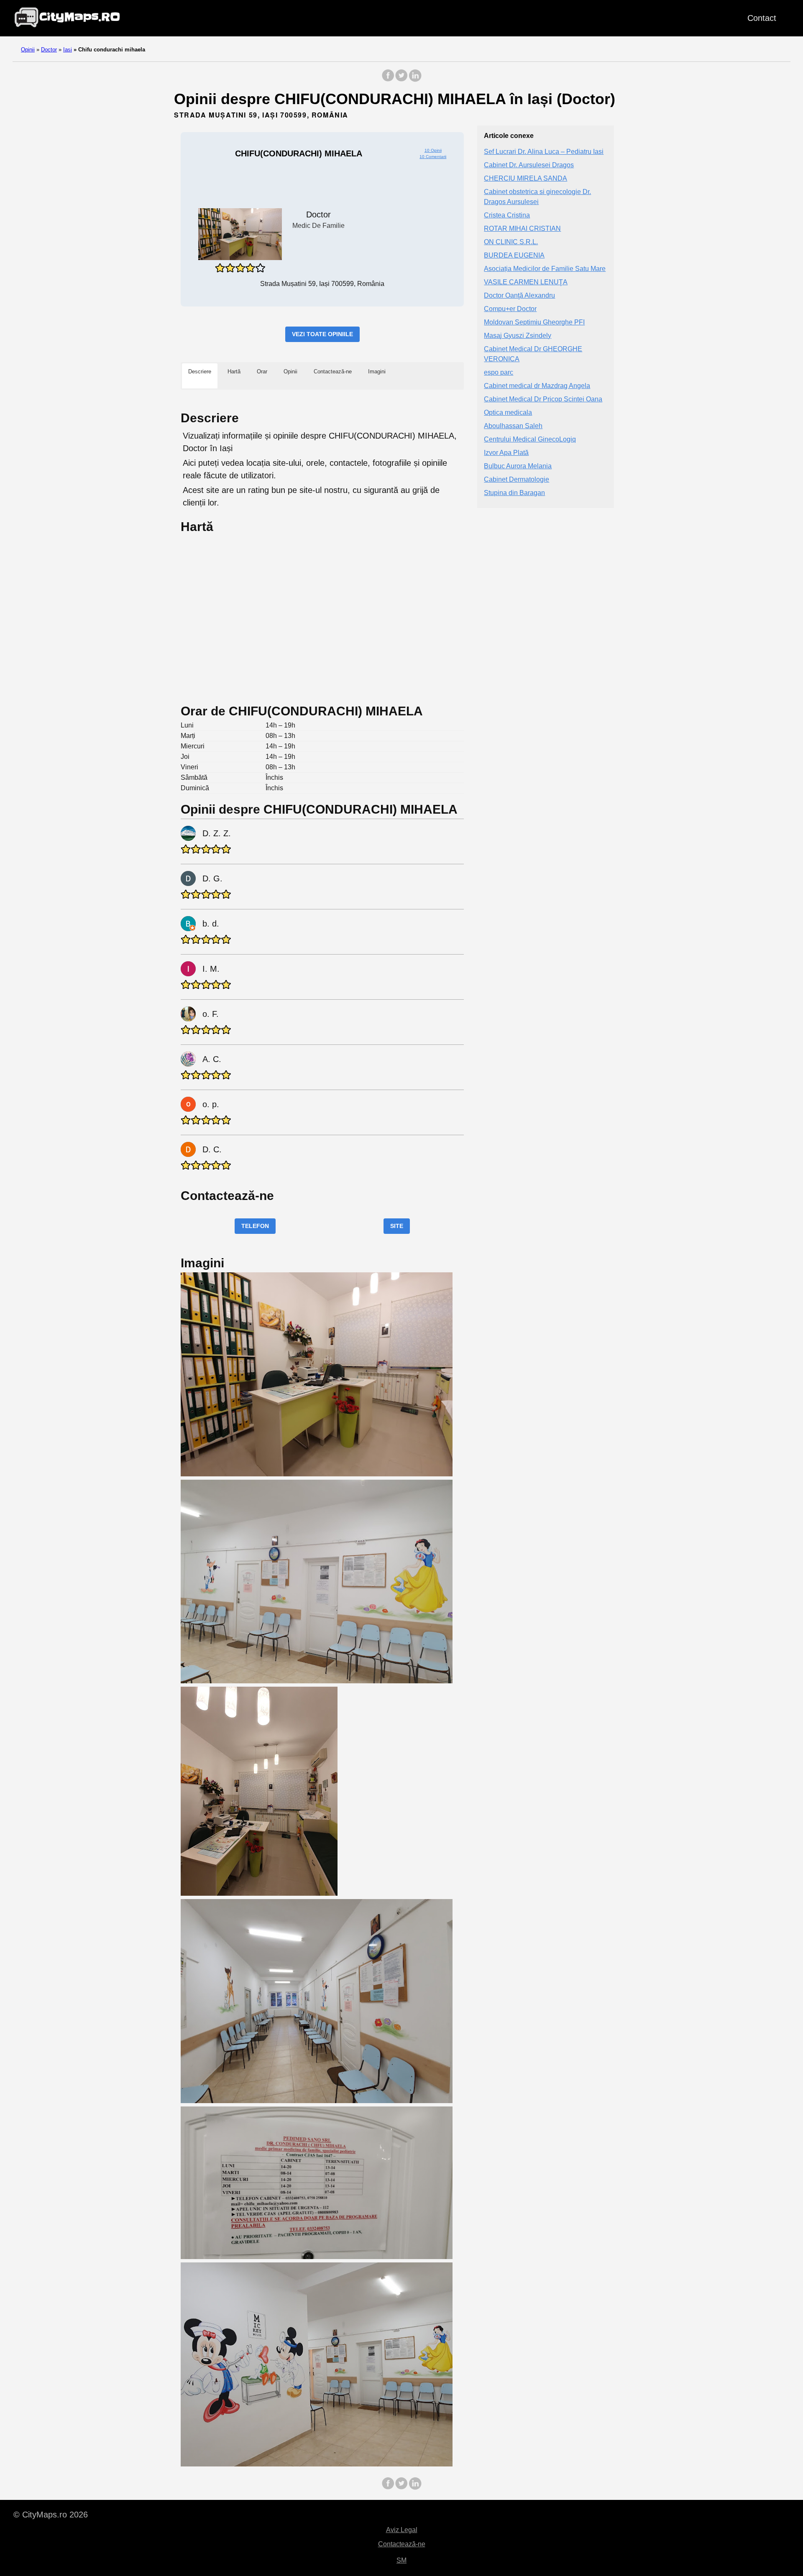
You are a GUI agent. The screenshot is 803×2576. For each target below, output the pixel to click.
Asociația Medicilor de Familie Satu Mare (545, 268)
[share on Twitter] (401, 80)
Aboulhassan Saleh (513, 425)
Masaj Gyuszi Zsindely (518, 335)
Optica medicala (508, 412)
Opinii (28, 50)
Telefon (255, 1226)
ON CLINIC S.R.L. (511, 241)
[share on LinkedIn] (415, 80)
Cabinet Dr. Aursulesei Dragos (529, 165)
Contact (762, 18)
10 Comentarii (433, 157)
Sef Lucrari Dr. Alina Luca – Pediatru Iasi (544, 151)
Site (397, 1226)
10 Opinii (433, 150)
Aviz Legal (402, 2530)
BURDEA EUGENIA (514, 255)
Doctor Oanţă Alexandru (519, 295)
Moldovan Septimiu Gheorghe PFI (534, 322)
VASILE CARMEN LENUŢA (526, 282)
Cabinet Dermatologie (517, 479)
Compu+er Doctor (510, 308)
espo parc (499, 372)
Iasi (68, 50)
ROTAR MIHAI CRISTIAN (522, 228)
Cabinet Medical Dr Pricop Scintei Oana (543, 399)
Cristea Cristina (507, 215)
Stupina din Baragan (514, 492)
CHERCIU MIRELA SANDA (526, 178)
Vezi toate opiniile (322, 334)
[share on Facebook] (388, 80)
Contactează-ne (402, 2544)
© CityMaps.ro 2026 (51, 2515)
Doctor (49, 50)
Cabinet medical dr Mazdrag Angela (537, 385)
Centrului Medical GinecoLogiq (530, 439)
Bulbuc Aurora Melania (518, 466)
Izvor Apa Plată (506, 452)
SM (401, 2560)
